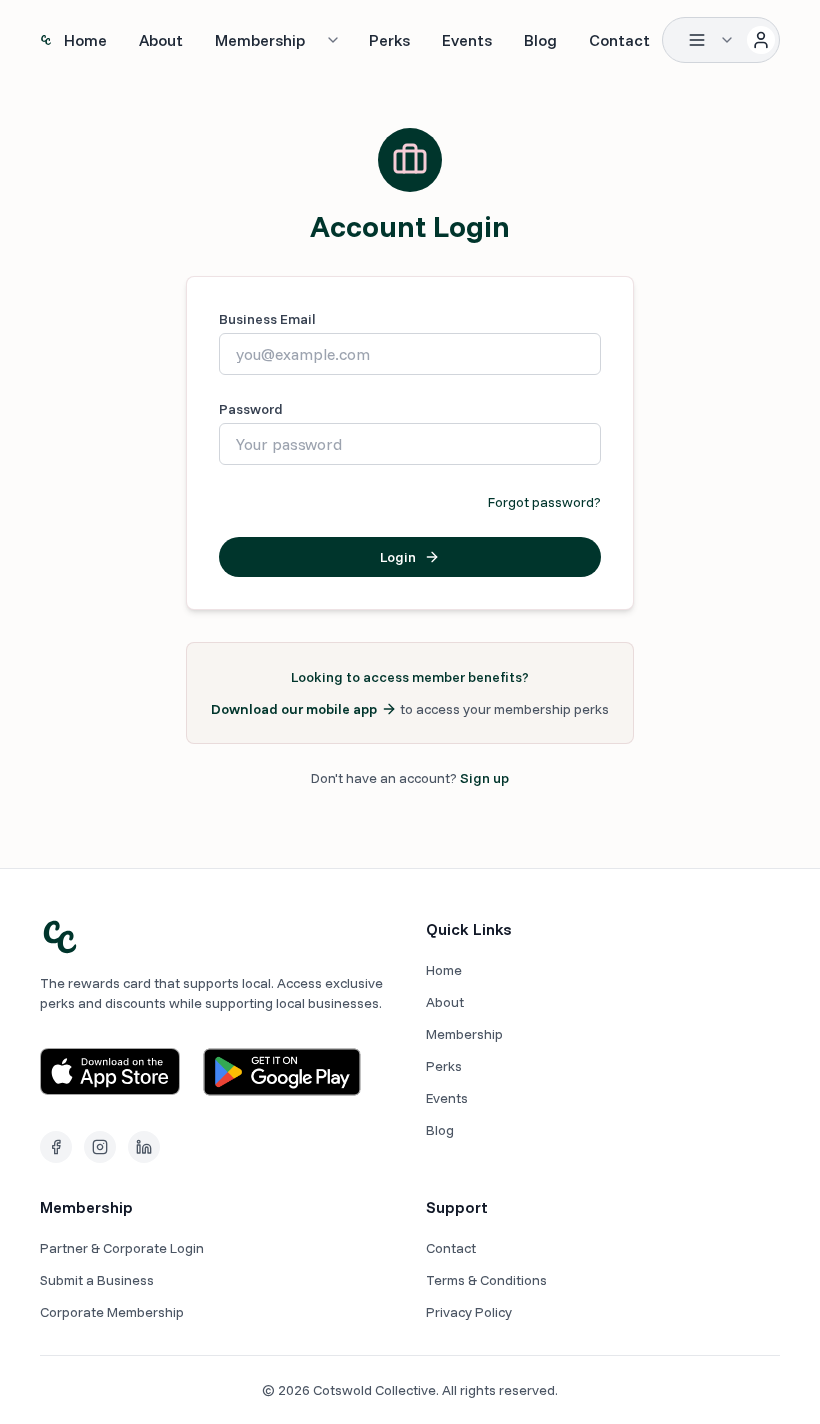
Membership (260, 40)
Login (398, 557)
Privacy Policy (469, 1312)
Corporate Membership (112, 1312)
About (161, 40)
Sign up (484, 778)
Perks (389, 40)
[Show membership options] (333, 40)
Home (85, 40)
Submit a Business (97, 1280)
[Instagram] (100, 1147)
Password (251, 409)
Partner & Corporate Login (122, 1248)
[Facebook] (56, 1147)
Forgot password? (544, 502)
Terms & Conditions (486, 1280)
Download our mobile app (294, 709)
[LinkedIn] (144, 1147)
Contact (619, 40)
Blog (540, 40)
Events (467, 40)
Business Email (267, 319)
